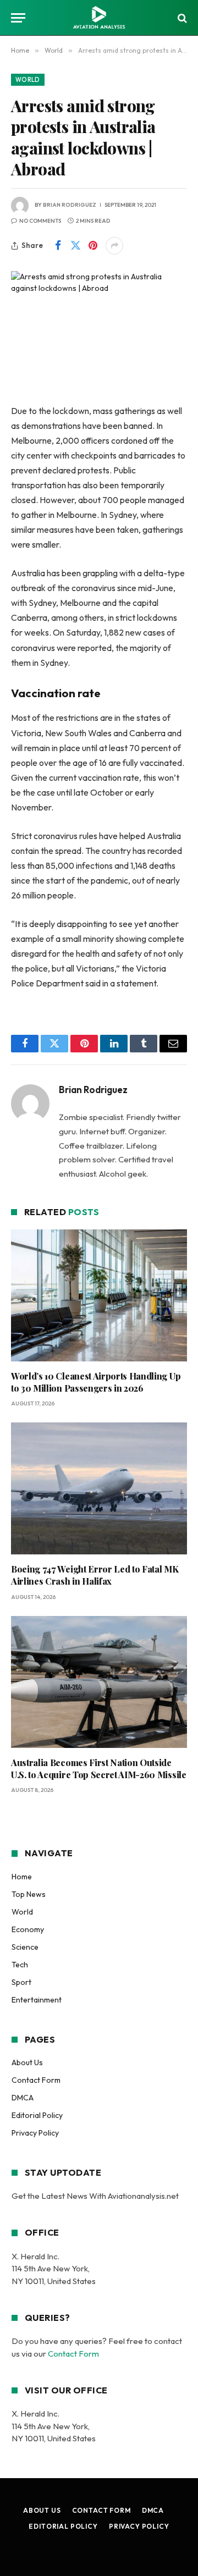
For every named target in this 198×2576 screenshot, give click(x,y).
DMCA (23, 2098)
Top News (29, 1894)
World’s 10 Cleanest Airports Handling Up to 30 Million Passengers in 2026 (96, 1382)
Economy (28, 1929)
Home (22, 1877)
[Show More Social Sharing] (114, 246)
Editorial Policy (37, 2115)
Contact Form (36, 2080)
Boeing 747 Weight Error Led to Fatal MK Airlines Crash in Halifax (95, 1575)
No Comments (40, 221)
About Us (27, 2062)
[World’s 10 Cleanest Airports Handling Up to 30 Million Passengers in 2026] (99, 1295)
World (28, 80)
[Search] (181, 18)
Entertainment (37, 2000)
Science (25, 1947)
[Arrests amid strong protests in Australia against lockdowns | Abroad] (99, 329)
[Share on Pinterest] (93, 246)
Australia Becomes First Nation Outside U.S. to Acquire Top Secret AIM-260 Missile (99, 1769)
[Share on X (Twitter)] (75, 246)
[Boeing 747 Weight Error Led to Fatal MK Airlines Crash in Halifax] (99, 1488)
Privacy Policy (35, 2133)
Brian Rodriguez (70, 205)
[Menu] (18, 18)
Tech (20, 1965)
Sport (21, 1982)
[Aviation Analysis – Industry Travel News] (99, 18)
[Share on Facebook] (58, 246)
